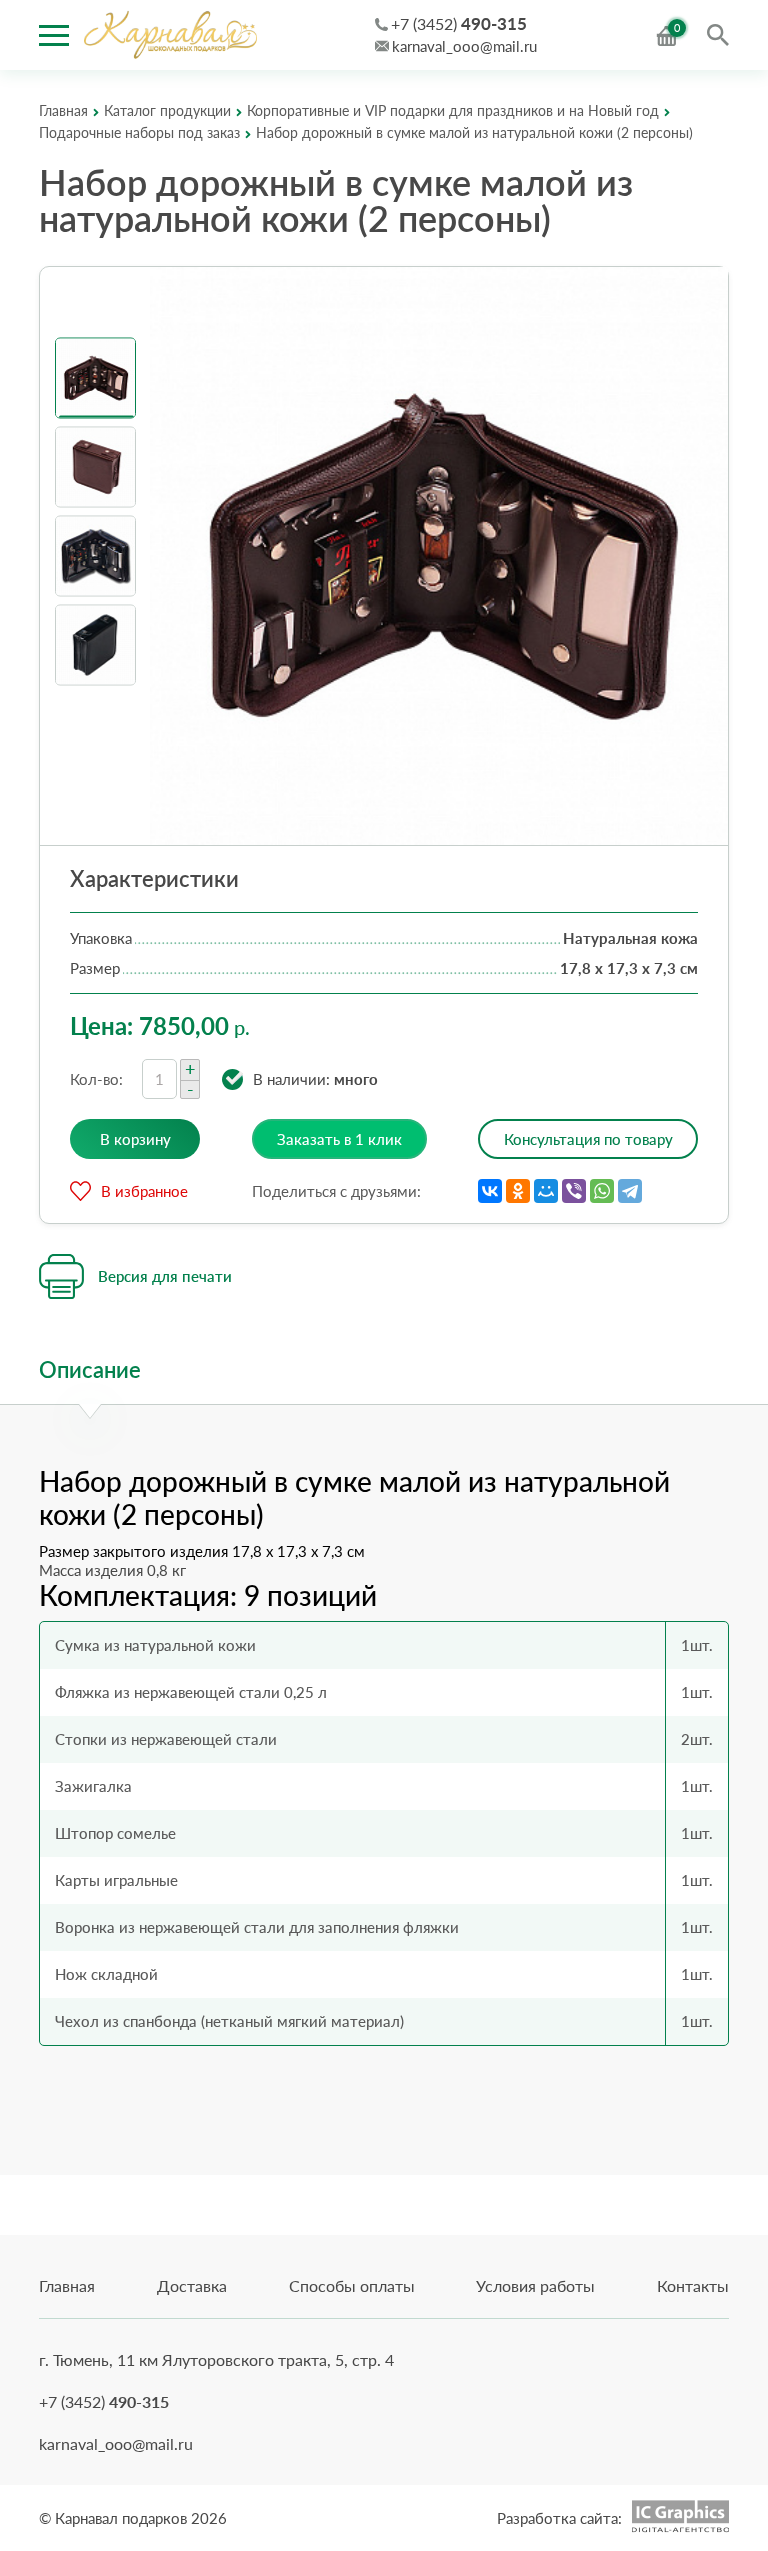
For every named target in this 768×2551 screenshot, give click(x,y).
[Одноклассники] (518, 1191)
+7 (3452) (459, 23)
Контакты (693, 2285)
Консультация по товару (588, 1139)
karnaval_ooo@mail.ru (464, 46)
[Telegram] (630, 1191)
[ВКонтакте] (490, 1191)
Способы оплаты (352, 2285)
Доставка (192, 2285)
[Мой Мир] (546, 1191)
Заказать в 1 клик (339, 1139)
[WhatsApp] (602, 1191)
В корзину (135, 1139)
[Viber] (574, 1191)
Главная (67, 2285)
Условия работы (535, 2285)
